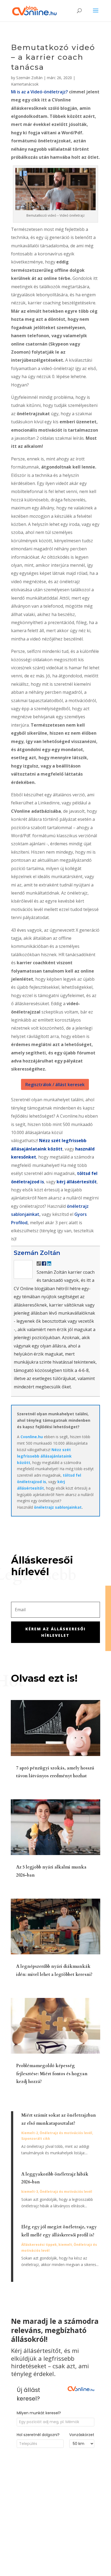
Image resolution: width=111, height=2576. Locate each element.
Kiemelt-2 (30, 2133)
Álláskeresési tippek (39, 2245)
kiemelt (65, 2245)
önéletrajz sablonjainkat (58, 1507)
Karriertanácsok (25, 84)
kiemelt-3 (30, 2192)
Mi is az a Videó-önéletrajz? (39, 92)
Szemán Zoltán (29, 78)
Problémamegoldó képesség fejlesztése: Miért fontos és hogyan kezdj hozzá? (52, 2074)
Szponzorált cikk (36, 2139)
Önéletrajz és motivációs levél (66, 2133)
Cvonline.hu (32, 1437)
